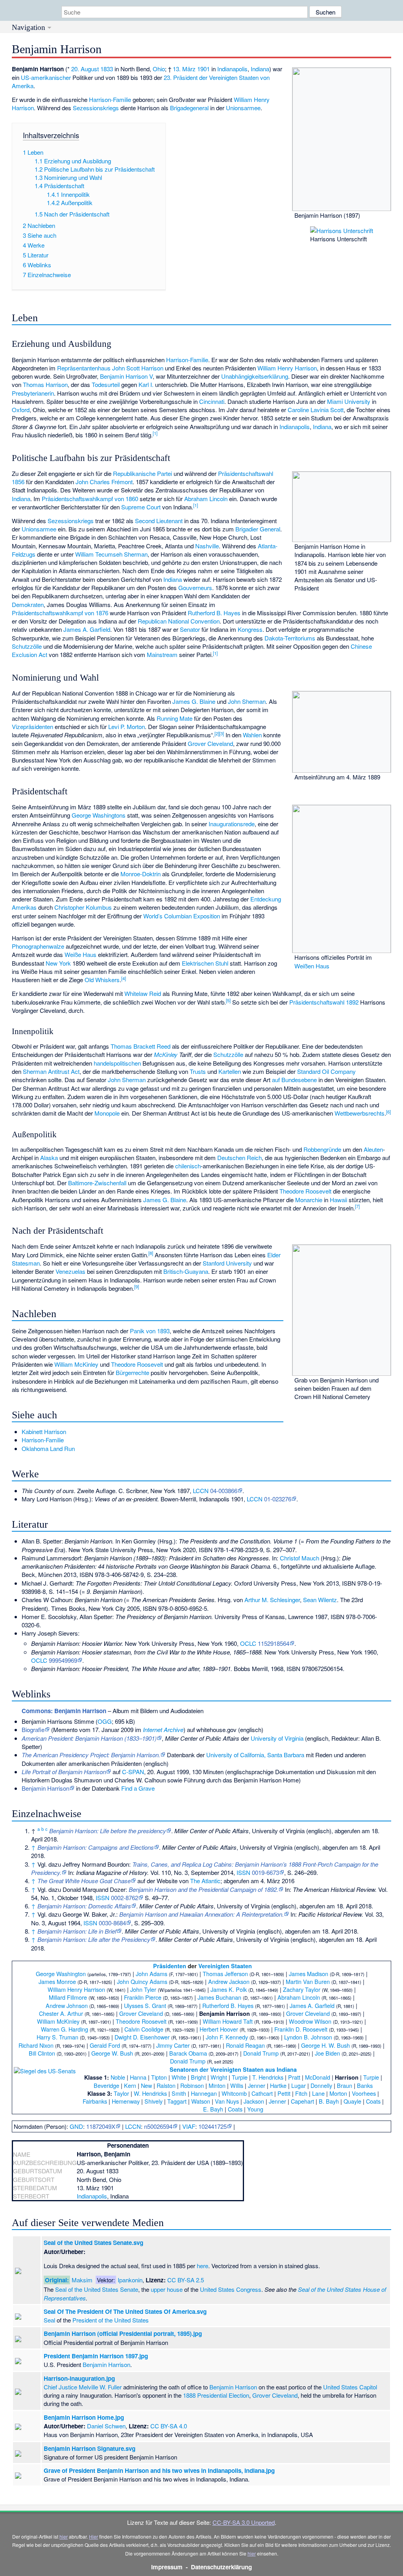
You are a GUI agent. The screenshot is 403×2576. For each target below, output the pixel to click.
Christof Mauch (299, 1558)
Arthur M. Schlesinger (272, 1600)
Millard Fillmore (68, 1997)
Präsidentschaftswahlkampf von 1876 (60, 613)
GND (76, 2126)
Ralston (166, 2085)
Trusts (198, 1071)
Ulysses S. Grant (145, 2005)
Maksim (82, 2280)
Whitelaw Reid (143, 993)
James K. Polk (229, 1989)
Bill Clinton (42, 2053)
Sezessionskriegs (96, 108)
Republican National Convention (179, 621)
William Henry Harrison (287, 368)
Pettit (284, 2093)
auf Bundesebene (294, 1080)
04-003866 (224, 1491)
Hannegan (204, 2093)
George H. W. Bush (325, 2045)
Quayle (352, 2101)
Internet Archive (163, 1729)
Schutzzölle (27, 646)
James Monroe (57, 1981)
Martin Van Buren (308, 1981)
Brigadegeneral (189, 108)
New (146, 2085)
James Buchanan (219, 1997)
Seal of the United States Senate (97, 2289)
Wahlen (252, 735)
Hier (93, 2536)
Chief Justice (60, 2387)
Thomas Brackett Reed (140, 1046)
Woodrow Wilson (310, 2021)
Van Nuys (227, 2101)
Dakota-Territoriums (290, 638)
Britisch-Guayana (186, 1271)
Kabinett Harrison (44, 1431)
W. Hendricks (150, 2093)
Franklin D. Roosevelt (301, 2029)
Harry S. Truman (57, 2037)
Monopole (107, 1113)
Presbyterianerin (33, 393)
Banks (365, 2085)
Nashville (207, 546)
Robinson (192, 2085)
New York (58, 963)
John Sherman (247, 701)
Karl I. (146, 384)
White (179, 2077)
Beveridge (106, 2085)
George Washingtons (99, 815)
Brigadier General (258, 529)
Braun (345, 2085)
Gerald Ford (105, 2045)
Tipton (159, 2077)
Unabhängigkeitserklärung (255, 376)
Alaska (49, 1158)
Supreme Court (141, 507)
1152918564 (274, 1643)
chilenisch (188, 1166)
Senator (190, 629)
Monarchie (309, 1200)
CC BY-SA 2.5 (186, 2280)
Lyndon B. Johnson (308, 2037)
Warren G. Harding (65, 2029)
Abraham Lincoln (206, 499)
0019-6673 (265, 1872)
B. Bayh (329, 2101)
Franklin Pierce (143, 1997)
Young (255, 2109)
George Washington (61, 1974)
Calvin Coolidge (144, 2029)
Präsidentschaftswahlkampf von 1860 (90, 499)
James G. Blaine (194, 701)
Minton (217, 2085)
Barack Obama (188, 2053)
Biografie (33, 1729)
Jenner (257, 2085)
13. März (184, 69)
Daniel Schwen (106, 2426)
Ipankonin (130, 2280)
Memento (65, 1729)
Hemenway (126, 2101)
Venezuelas (70, 1271)
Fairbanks (95, 2101)
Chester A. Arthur (61, 2013)
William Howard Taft (228, 2021)
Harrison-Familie (110, 99)
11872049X (101, 2126)
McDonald (318, 2077)
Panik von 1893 (150, 1331)
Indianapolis (232, 69)
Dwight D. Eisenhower (142, 2037)
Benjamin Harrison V (126, 376)
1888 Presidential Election (216, 2395)
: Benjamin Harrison (64, 1711)
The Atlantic (205, 1881)
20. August (85, 69)
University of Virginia (277, 1738)
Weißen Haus (312, 966)
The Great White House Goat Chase (84, 1881)
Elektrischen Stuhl (205, 963)
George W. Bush (112, 2053)
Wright (219, 2077)
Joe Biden (327, 2053)
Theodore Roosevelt (305, 1191)
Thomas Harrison (45, 384)
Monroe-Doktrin (140, 874)
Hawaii (338, 1200)
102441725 (213, 2126)
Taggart (177, 2101)
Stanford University (227, 1263)
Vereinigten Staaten (225, 1966)
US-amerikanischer (46, 77)
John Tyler (143, 1989)
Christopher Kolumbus (83, 907)
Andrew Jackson (229, 1981)
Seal (49, 2320)
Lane (318, 2093)
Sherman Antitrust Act (51, 1071)
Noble (118, 2077)
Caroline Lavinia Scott (316, 410)
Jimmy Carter (173, 2045)
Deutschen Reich (239, 1158)
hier (64, 2536)
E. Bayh (213, 2109)
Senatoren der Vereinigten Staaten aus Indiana (233, 2069)
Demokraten (28, 604)
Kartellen (230, 1071)
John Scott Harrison (138, 368)
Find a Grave (138, 1788)
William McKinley (76, 1364)
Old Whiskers (102, 980)
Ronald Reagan (245, 2045)
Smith (179, 2093)
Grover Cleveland (210, 743)
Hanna (138, 2077)
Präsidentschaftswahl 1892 (324, 1002)
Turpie (240, 2077)
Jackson (254, 2101)
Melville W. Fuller (100, 2387)
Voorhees (364, 2093)
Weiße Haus (80, 954)
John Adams (152, 1974)
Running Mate (175, 718)
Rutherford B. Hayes (214, 613)
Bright (198, 2077)
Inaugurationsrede (232, 824)
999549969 (63, 1660)
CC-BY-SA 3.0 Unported (244, 2522)
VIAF (189, 2126)
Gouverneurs (195, 588)
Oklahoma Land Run (48, 1448)
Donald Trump (261, 2053)
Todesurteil (106, 384)
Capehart (302, 2101)
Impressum (167, 2567)
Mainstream (162, 654)
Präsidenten (170, 1966)
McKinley (166, 1054)
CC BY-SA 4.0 (169, 2426)
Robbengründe (322, 1149)
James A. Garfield (87, 629)
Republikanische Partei (142, 473)
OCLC (248, 1643)
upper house (167, 2289)
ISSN (243, 1872)
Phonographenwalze (38, 946)
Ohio (159, 69)
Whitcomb (234, 2093)
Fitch (301, 2093)
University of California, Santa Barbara (255, 1755)
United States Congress (231, 2289)
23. (168, 77)
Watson (201, 2101)
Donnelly (321, 2085)
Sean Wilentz (320, 1600)
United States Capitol (350, 2387)
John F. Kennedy (227, 2037)
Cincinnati (212, 401)
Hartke (278, 2085)
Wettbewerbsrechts (360, 1113)
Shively (153, 2101)
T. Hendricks (268, 2077)
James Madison (309, 1974)
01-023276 (278, 1499)
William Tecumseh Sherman (111, 554)
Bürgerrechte (132, 1372)
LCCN (201, 1491)
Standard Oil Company (326, 1071)
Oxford (21, 410)
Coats (373, 2101)
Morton (338, 2093)
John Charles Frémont (104, 482)
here (202, 2266)
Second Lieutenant (159, 521)
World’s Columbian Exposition (182, 916)
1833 (107, 69)
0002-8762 (125, 1898)
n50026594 (158, 2126)
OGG (105, 1721)
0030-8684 (112, 1923)
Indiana (260, 69)
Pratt (294, 2077)
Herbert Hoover (219, 2029)
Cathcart (262, 2093)
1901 (203, 69)
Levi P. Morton (127, 726)
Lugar (299, 2085)
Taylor (121, 2093)
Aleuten (373, 1149)
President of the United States (111, 2320)
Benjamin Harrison (45, 1788)
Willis (237, 2085)
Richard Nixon (36, 2045)
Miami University (349, 401)
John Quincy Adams (142, 1981)
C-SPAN (133, 1772)
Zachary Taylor (302, 1989)
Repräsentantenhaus (84, 368)
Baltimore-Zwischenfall (97, 1183)
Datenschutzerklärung (221, 2567)
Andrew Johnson (67, 2005)
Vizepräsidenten (32, 726)
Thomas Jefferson (225, 1974)
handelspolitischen (117, 1063)
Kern (130, 2085)
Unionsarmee (243, 108)
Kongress (250, 629)
